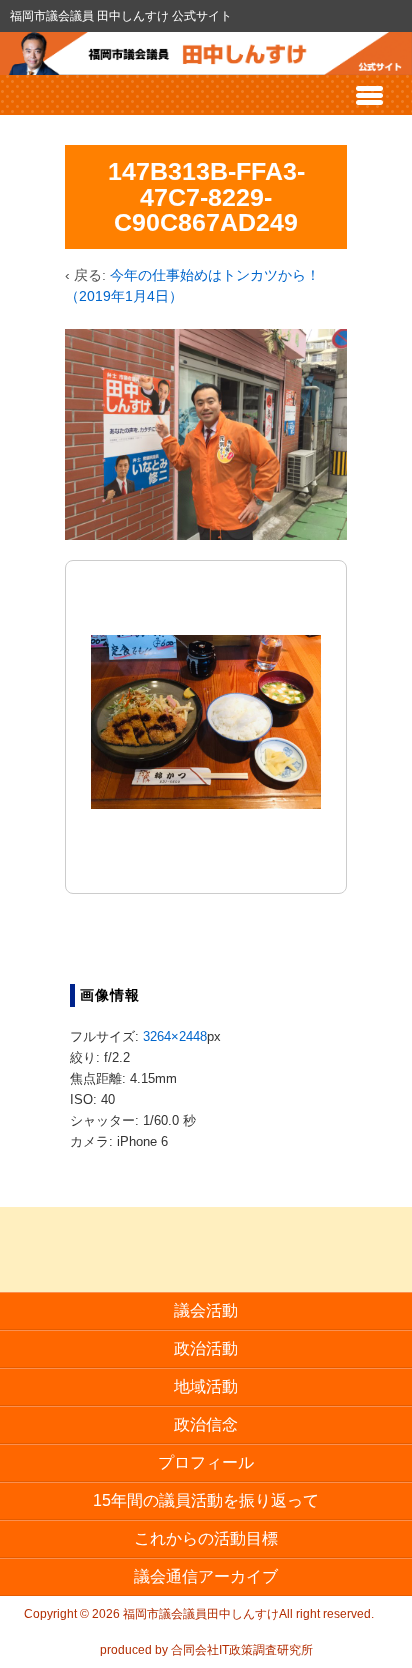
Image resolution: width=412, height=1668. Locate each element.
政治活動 (206, 1348)
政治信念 (206, 1424)
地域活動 (206, 1386)
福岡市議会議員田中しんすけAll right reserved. (247, 1614)
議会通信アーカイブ (206, 1576)
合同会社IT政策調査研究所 (242, 1650)
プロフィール (206, 1462)
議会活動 (206, 1310)
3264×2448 (175, 1036)
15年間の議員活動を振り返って (206, 1500)
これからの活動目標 (206, 1538)
